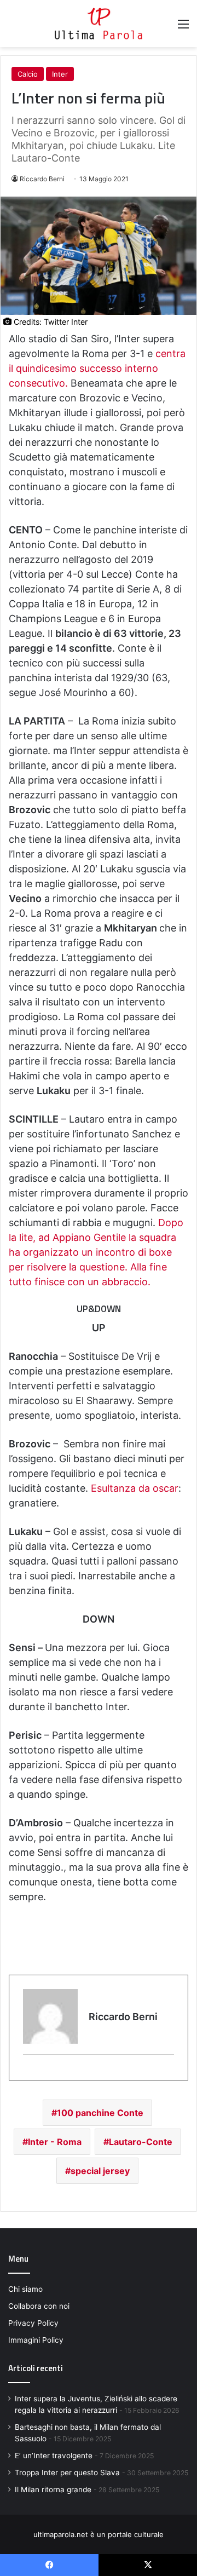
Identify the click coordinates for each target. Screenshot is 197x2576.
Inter (60, 74)
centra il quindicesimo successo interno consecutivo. (97, 368)
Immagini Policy (36, 2340)
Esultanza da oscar (135, 1488)
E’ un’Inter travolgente (54, 2456)
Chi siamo (25, 2289)
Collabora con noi (39, 2306)
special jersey (100, 2171)
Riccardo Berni (42, 179)
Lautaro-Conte (141, 2142)
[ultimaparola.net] (99, 24)
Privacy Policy (33, 2323)
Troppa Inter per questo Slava (67, 2473)
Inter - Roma (55, 2142)
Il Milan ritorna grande (53, 2489)
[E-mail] (29, 2073)
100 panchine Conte (100, 2113)
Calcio (28, 74)
